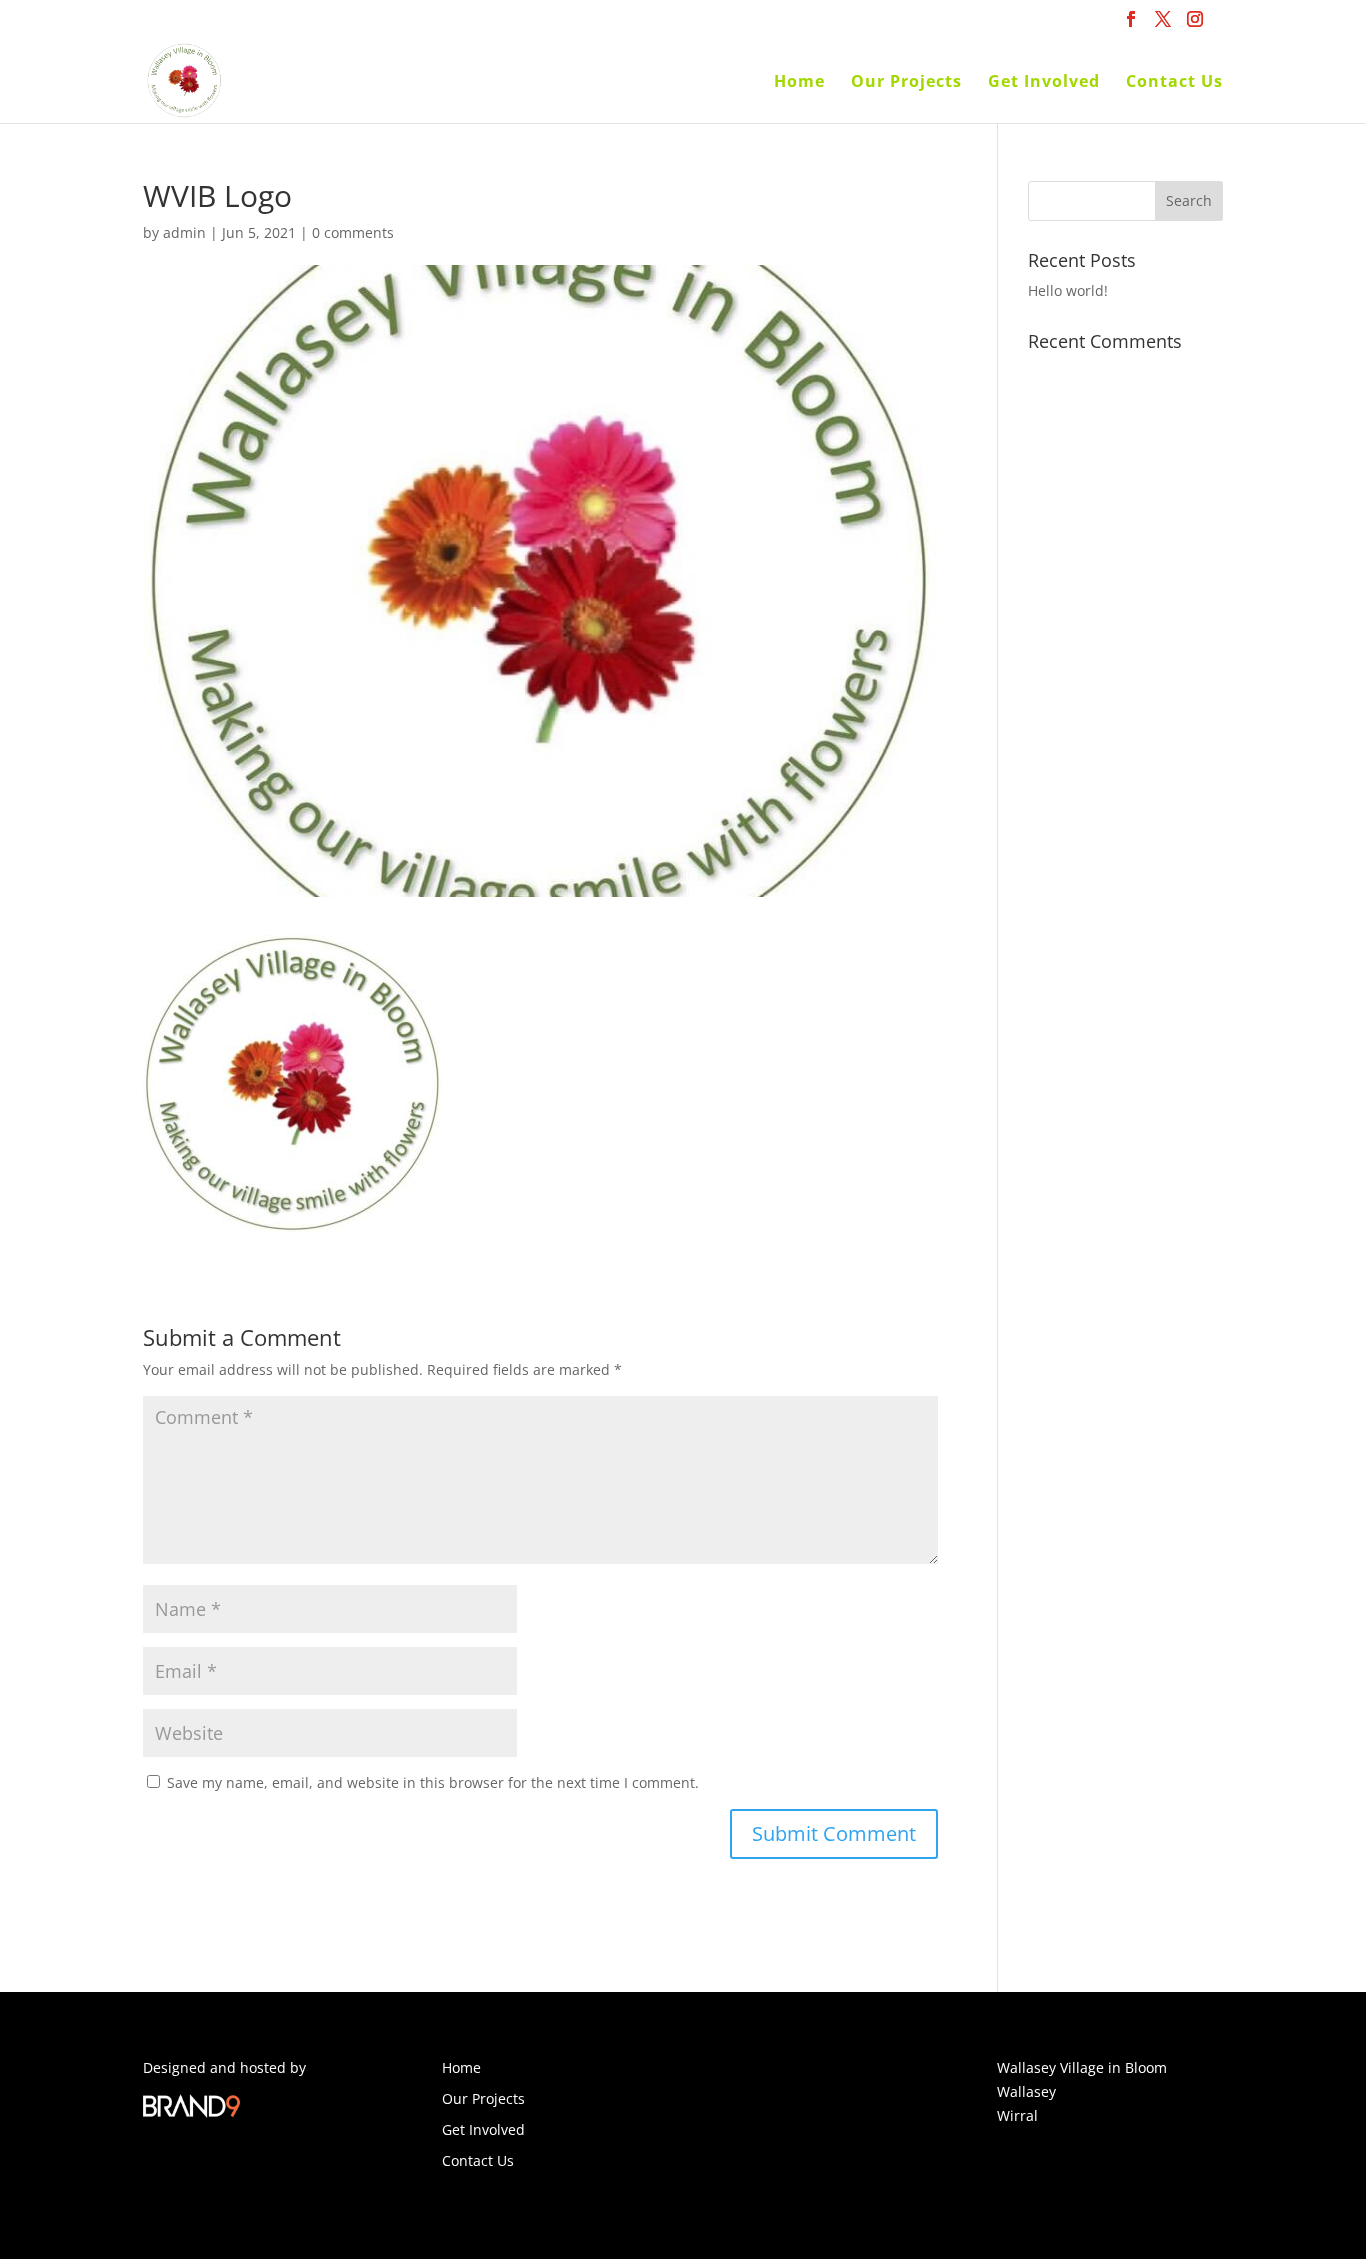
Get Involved (1044, 83)
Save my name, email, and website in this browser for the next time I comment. (433, 1782)
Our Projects (906, 83)
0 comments (353, 232)
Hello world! (1068, 290)
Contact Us (1174, 83)
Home (799, 83)
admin (184, 232)
